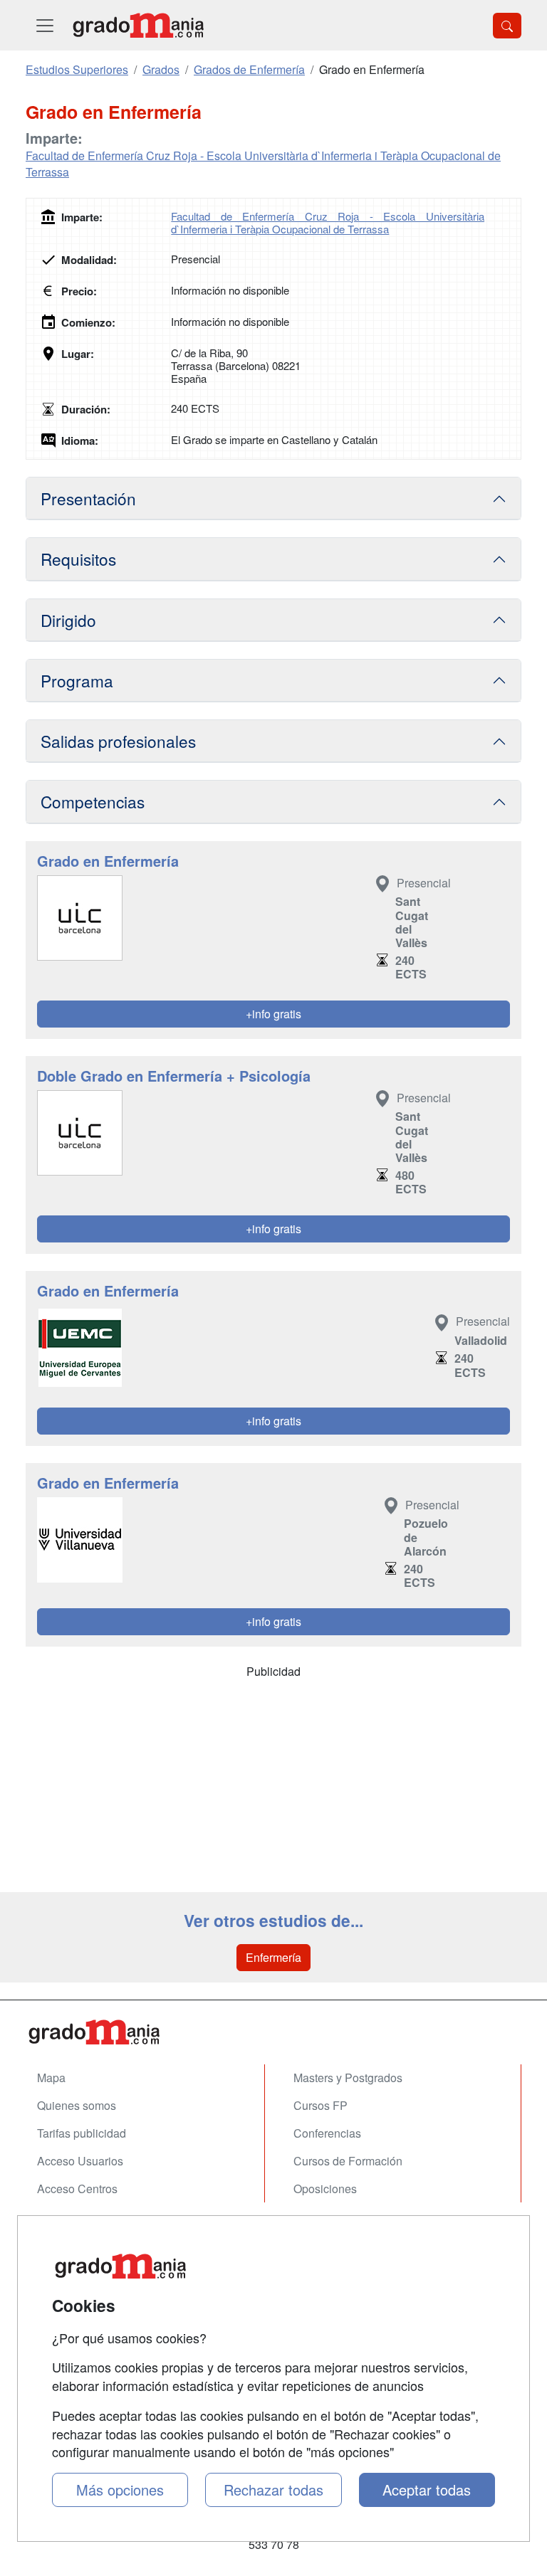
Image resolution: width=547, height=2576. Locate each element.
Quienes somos (77, 2105)
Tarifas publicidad (82, 2133)
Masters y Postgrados (348, 2078)
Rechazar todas (273, 2490)
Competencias (93, 801)
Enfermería (273, 1957)
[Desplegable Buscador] (507, 26)
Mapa (51, 2078)
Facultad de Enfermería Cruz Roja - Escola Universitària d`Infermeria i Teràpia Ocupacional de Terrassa (263, 164)
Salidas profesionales (118, 741)
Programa (77, 680)
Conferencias (327, 2133)
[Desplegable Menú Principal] (45, 25)
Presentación (88, 498)
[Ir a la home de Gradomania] (138, 25)
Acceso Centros (77, 2189)
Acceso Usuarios (80, 2161)
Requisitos (78, 559)
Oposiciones (325, 2189)
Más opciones (120, 2490)
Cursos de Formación (348, 2161)
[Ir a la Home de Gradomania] (273, 2032)
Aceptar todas (427, 2490)
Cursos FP (321, 2105)
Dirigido (68, 620)
